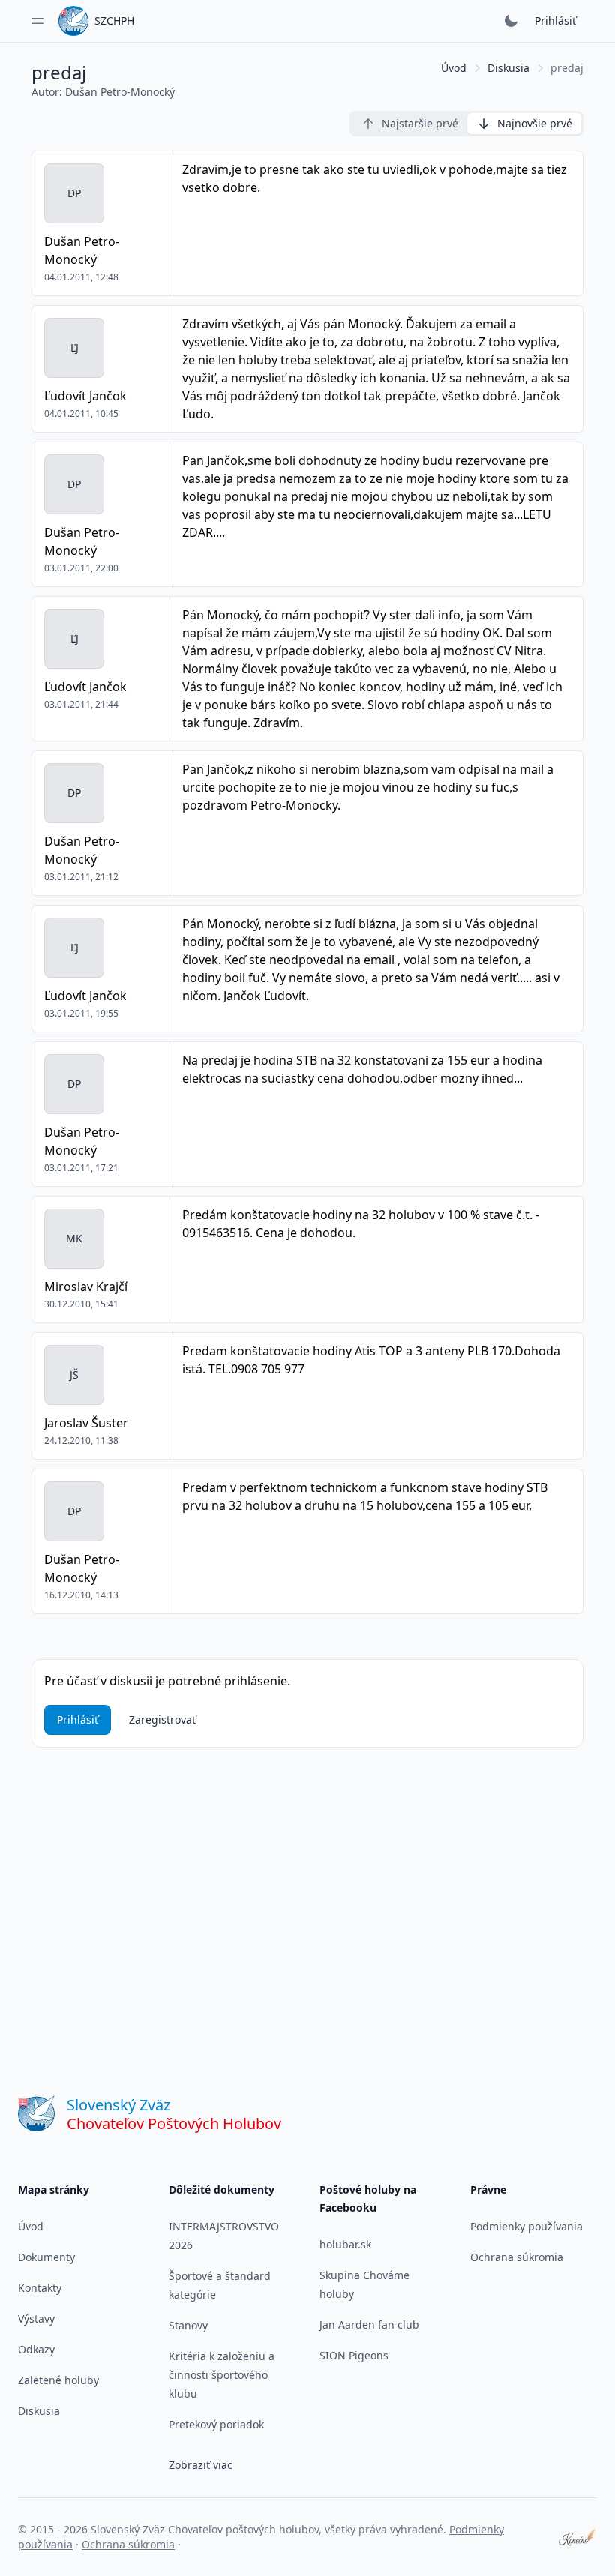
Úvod (454, 68)
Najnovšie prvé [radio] (535, 123)
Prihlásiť (555, 21)
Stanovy (188, 2325)
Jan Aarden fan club (369, 2324)
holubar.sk (345, 2244)
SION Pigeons (354, 2355)
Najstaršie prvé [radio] (420, 123)
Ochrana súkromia (517, 2257)
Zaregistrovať (162, 1719)
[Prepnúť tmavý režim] (511, 21)
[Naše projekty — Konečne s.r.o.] (578, 2537)
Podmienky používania (526, 2226)
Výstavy (36, 2318)
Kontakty (40, 2288)
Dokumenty (46, 2257)
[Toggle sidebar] (37, 21)
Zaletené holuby (58, 2380)
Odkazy (36, 2349)
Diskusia (508, 68)
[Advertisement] (307, 1895)
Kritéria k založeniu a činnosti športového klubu (222, 2375)
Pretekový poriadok (216, 2424)
